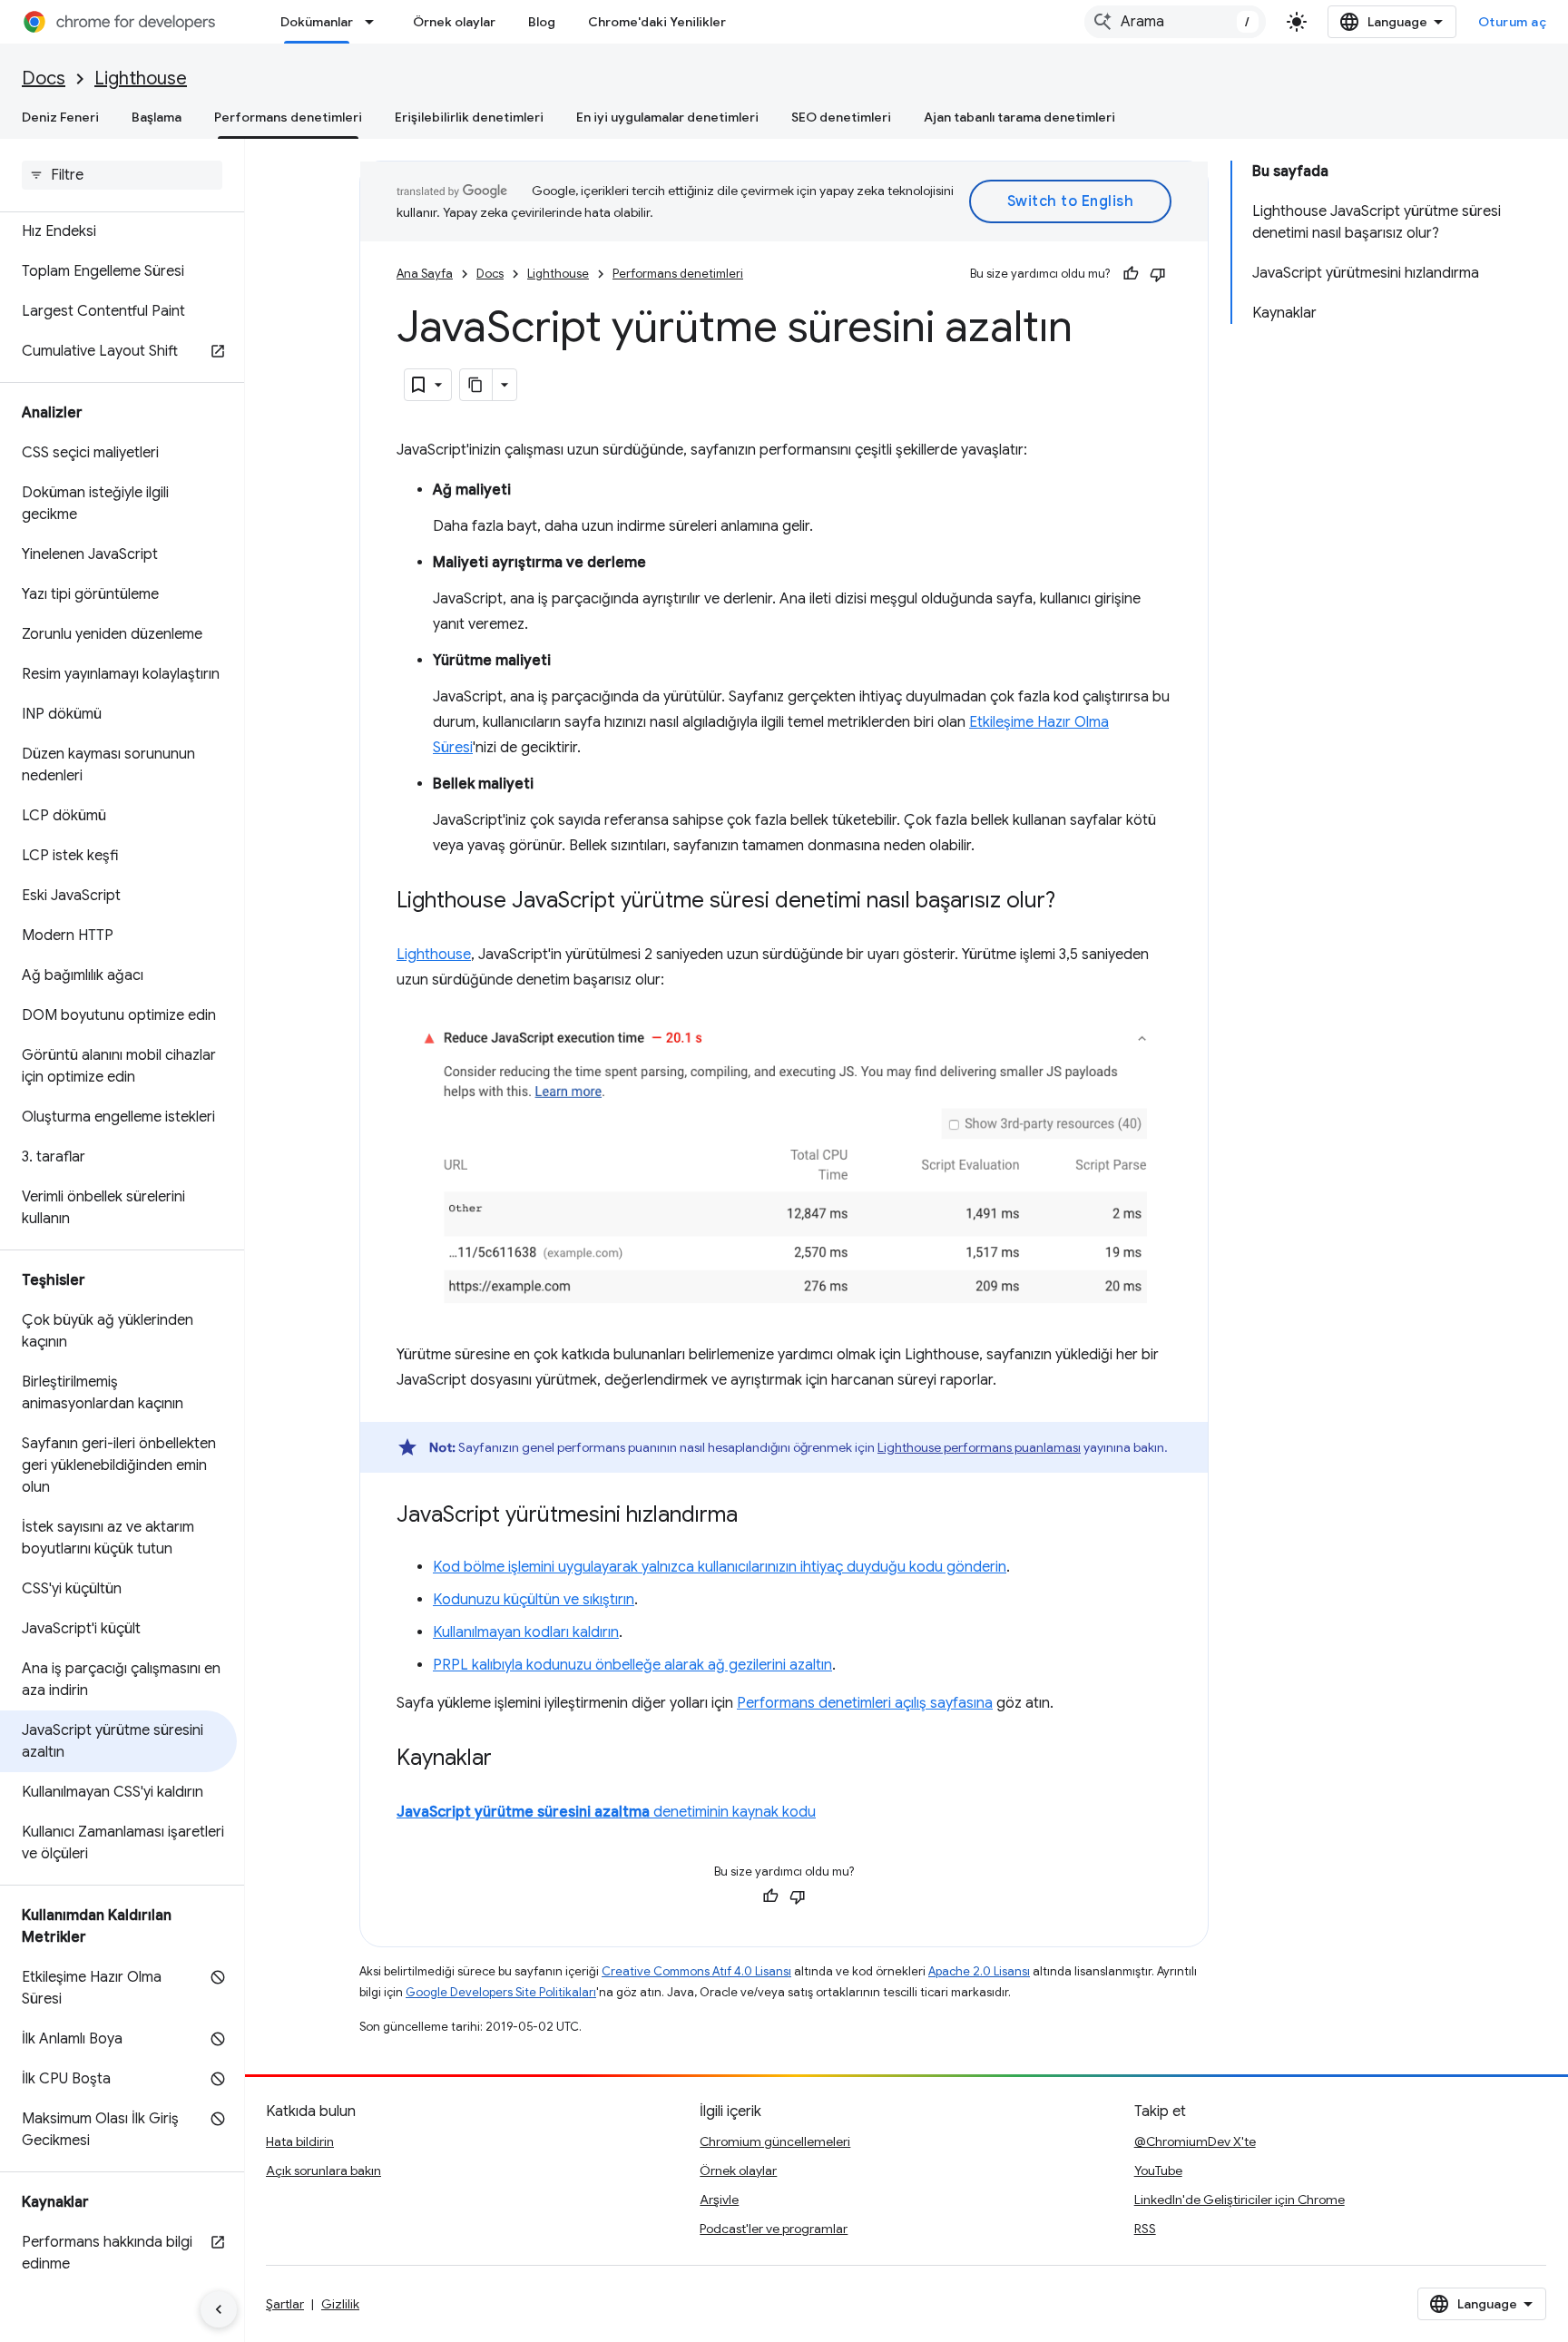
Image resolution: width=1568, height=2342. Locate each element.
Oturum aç (1513, 22)
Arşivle (719, 2200)
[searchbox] (122, 175)
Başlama (157, 117)
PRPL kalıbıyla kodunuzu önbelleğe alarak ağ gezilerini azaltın (632, 1665)
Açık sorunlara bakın (323, 2171)
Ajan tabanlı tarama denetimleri (1019, 117)
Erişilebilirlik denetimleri (469, 117)
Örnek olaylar (454, 22)
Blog (542, 22)
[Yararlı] (1131, 274)
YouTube (1158, 2171)
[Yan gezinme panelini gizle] (219, 2309)
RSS (1145, 2229)
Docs (44, 78)
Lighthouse (141, 78)
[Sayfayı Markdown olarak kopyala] (476, 385)
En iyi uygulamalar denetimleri (667, 117)
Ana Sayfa (425, 274)
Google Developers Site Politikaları (501, 1992)
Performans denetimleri (288, 117)
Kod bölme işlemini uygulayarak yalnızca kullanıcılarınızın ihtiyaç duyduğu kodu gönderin (720, 1567)
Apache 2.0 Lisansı (979, 1971)
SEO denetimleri (841, 117)
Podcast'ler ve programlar (774, 2229)
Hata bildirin (300, 2141)
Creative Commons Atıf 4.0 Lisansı (696, 1971)
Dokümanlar (317, 22)
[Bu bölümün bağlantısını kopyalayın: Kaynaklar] (510, 1759)
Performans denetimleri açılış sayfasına (865, 1703)
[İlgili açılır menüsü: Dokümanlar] (375, 22)
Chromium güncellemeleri (775, 2141)
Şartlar (285, 2304)
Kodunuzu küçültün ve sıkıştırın (534, 1600)
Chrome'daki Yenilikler (657, 22)
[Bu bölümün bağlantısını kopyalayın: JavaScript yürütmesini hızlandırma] (756, 1516)
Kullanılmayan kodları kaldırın (526, 1632)
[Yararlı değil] (1158, 274)
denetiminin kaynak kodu (606, 1812)
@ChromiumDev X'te (1195, 2141)
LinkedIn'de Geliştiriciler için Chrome (1240, 2200)
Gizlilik (340, 2304)
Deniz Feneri (60, 117)
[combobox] (1175, 22)
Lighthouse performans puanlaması (979, 1447)
